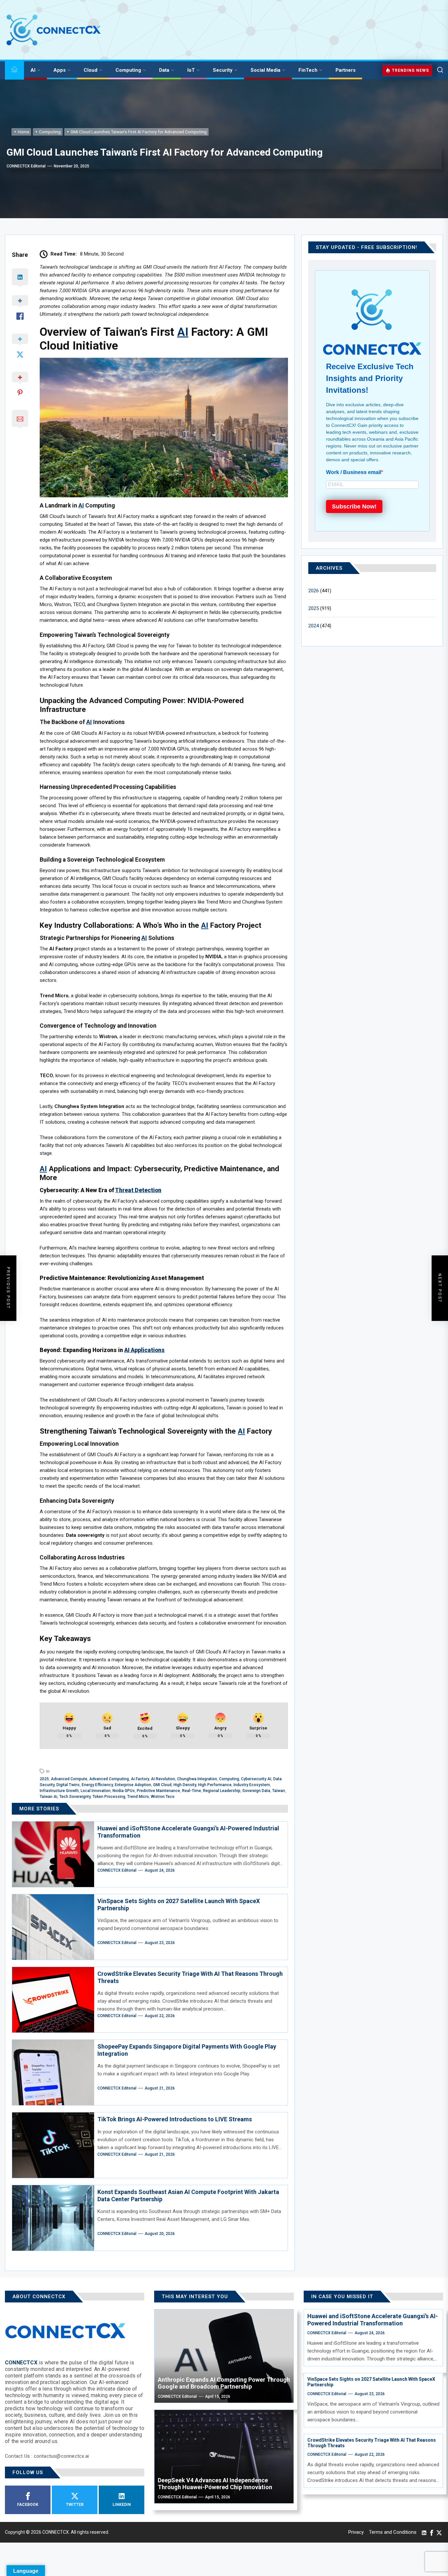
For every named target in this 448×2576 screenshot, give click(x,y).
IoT (191, 70)
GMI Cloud (162, 1785)
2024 (314, 626)
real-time (192, 1791)
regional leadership (222, 1791)
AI (33, 70)
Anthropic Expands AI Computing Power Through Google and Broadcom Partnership (224, 2383)
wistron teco (163, 1797)
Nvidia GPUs (124, 1791)
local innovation (96, 1791)
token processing (109, 1797)
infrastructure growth (59, 1791)
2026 (314, 591)
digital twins (68, 1785)
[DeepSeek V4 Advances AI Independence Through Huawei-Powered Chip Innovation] (224, 2457)
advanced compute (69, 1779)
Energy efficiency (97, 1785)
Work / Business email (354, 472)
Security (223, 70)
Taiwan (279, 1791)
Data (164, 70)
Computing (128, 70)
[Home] (14, 70)
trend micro (138, 1797)
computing (229, 1779)
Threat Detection (138, 1190)
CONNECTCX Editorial (26, 166)
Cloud (91, 70)
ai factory (140, 1779)
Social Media (265, 70)
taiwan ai (49, 1797)
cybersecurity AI (256, 1779)
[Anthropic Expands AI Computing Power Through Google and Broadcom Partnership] (224, 2356)
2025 (44, 1779)
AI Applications (144, 1350)
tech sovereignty (75, 1797)
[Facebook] (432, 2532)
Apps (60, 70)
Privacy (356, 2532)
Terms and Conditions (393, 2532)
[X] (439, 2532)
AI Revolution (163, 1779)
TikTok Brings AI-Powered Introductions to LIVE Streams (175, 2119)
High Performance (215, 1785)
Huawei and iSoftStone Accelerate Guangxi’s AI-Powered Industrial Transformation (373, 2320)
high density (185, 1785)
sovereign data (256, 1791)
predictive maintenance (158, 1791)
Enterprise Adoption (133, 1785)
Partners (346, 70)
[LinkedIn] (424, 2532)
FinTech (308, 70)
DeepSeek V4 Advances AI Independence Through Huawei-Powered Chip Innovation (215, 2484)
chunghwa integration (197, 1779)
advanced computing (109, 1779)
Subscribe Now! (354, 506)
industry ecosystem (252, 1785)
